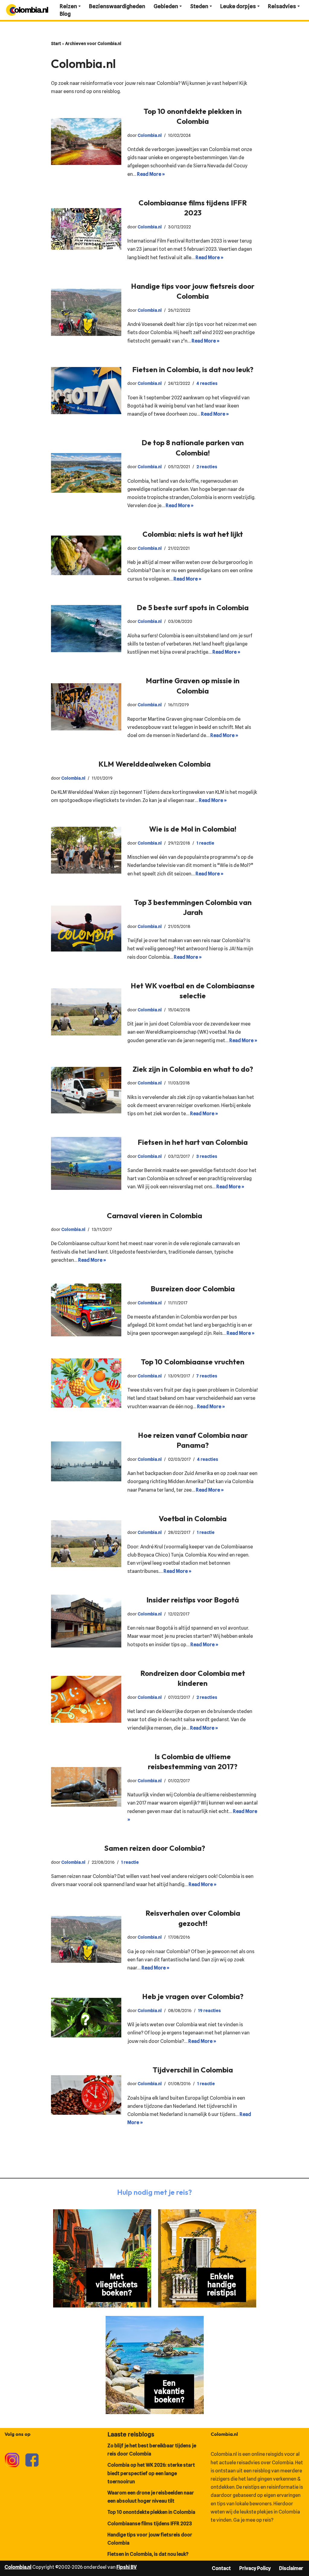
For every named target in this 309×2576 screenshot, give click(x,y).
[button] (80, 6)
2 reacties (207, 467)
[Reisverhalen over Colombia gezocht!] (86, 1940)
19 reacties (209, 2010)
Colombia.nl (150, 135)
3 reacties (207, 1156)
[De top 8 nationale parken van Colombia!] (86, 473)
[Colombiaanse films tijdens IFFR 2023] (86, 229)
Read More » (151, 174)
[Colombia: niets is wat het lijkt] (86, 555)
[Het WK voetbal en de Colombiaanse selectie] (86, 1012)
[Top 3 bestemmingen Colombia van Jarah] (86, 928)
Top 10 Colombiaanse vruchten (193, 1362)
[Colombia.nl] (27, 10)
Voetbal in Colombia (193, 1518)
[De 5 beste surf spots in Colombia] (86, 629)
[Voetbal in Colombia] (86, 1544)
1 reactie (205, 843)
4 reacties (207, 383)
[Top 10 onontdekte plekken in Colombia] (86, 142)
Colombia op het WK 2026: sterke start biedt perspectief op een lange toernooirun (151, 2473)
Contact (221, 2568)
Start (56, 43)
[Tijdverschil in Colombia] (86, 2095)
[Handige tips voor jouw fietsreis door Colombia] (86, 312)
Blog (65, 14)
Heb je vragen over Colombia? (193, 1996)
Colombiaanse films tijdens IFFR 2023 (150, 2524)
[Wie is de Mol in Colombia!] (86, 850)
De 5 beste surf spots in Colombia (193, 607)
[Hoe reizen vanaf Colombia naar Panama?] (86, 1461)
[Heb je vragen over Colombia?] (86, 2018)
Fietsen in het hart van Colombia (193, 1142)
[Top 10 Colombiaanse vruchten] (86, 1383)
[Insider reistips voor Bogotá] (86, 1621)
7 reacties (207, 1376)
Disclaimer (291, 2568)
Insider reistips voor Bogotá (193, 1600)
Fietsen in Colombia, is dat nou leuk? (193, 369)
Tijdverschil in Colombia (193, 2070)
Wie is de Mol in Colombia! (193, 829)
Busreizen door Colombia (193, 1289)
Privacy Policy (255, 2568)
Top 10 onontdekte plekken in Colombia (151, 2512)
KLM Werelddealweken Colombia (154, 764)
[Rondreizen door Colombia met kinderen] (86, 1699)
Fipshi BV (127, 2567)
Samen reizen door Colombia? (155, 1848)
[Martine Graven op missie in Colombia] (86, 707)
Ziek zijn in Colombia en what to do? (193, 1069)
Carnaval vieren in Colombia (154, 1216)
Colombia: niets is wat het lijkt (193, 534)
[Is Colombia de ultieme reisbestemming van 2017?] (86, 1787)
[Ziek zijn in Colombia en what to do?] (86, 1090)
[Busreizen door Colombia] (86, 1310)
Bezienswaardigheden (117, 6)
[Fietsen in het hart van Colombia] (86, 1163)
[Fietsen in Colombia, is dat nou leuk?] (86, 391)
